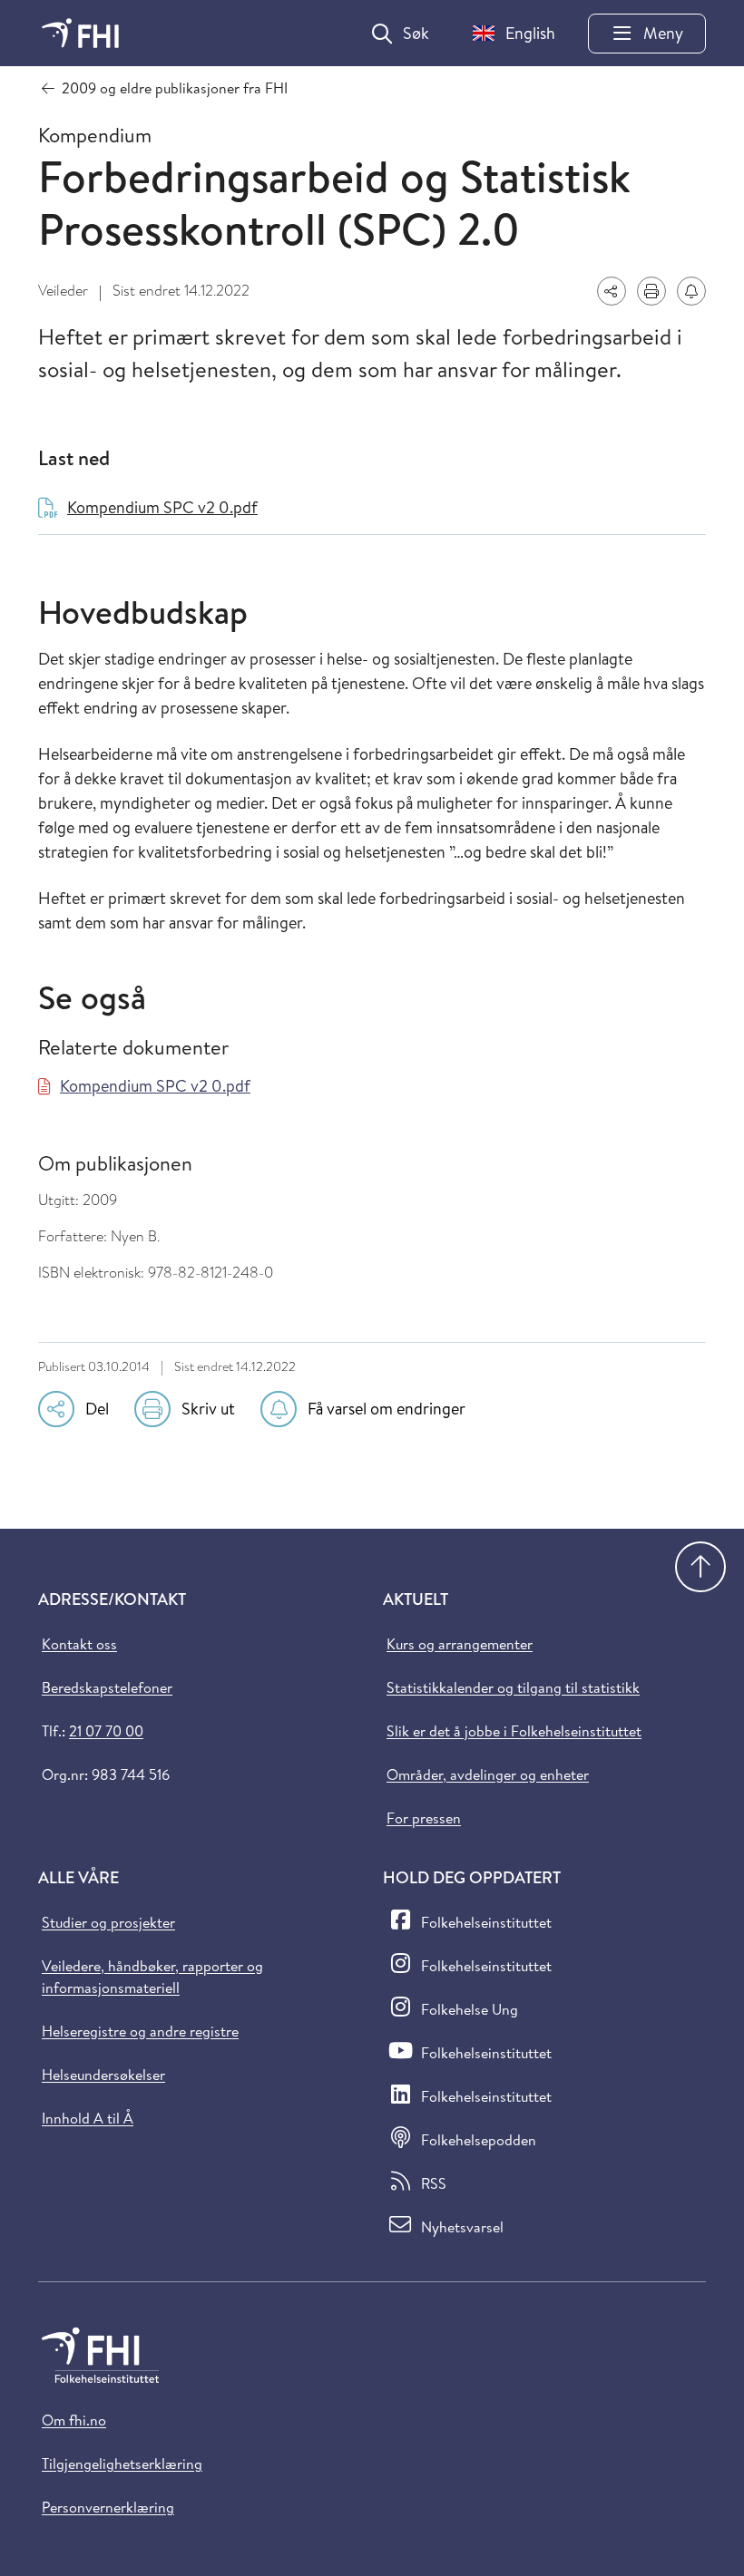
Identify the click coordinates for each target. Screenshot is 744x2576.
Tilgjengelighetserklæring (122, 2464)
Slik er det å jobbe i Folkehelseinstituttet (514, 1731)
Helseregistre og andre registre (140, 2031)
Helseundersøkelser (103, 2075)
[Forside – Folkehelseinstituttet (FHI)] (80, 33)
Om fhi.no (74, 2420)
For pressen (424, 1818)
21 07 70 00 (106, 1731)
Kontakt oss (79, 1644)
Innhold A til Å (88, 2118)
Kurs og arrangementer (460, 1644)
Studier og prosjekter (108, 1922)
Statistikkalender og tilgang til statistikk (513, 1687)
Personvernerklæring (108, 2507)
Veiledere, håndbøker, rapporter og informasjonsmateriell (152, 1977)
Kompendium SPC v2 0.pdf (155, 1086)
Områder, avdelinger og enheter (488, 1774)
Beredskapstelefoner (107, 1687)
